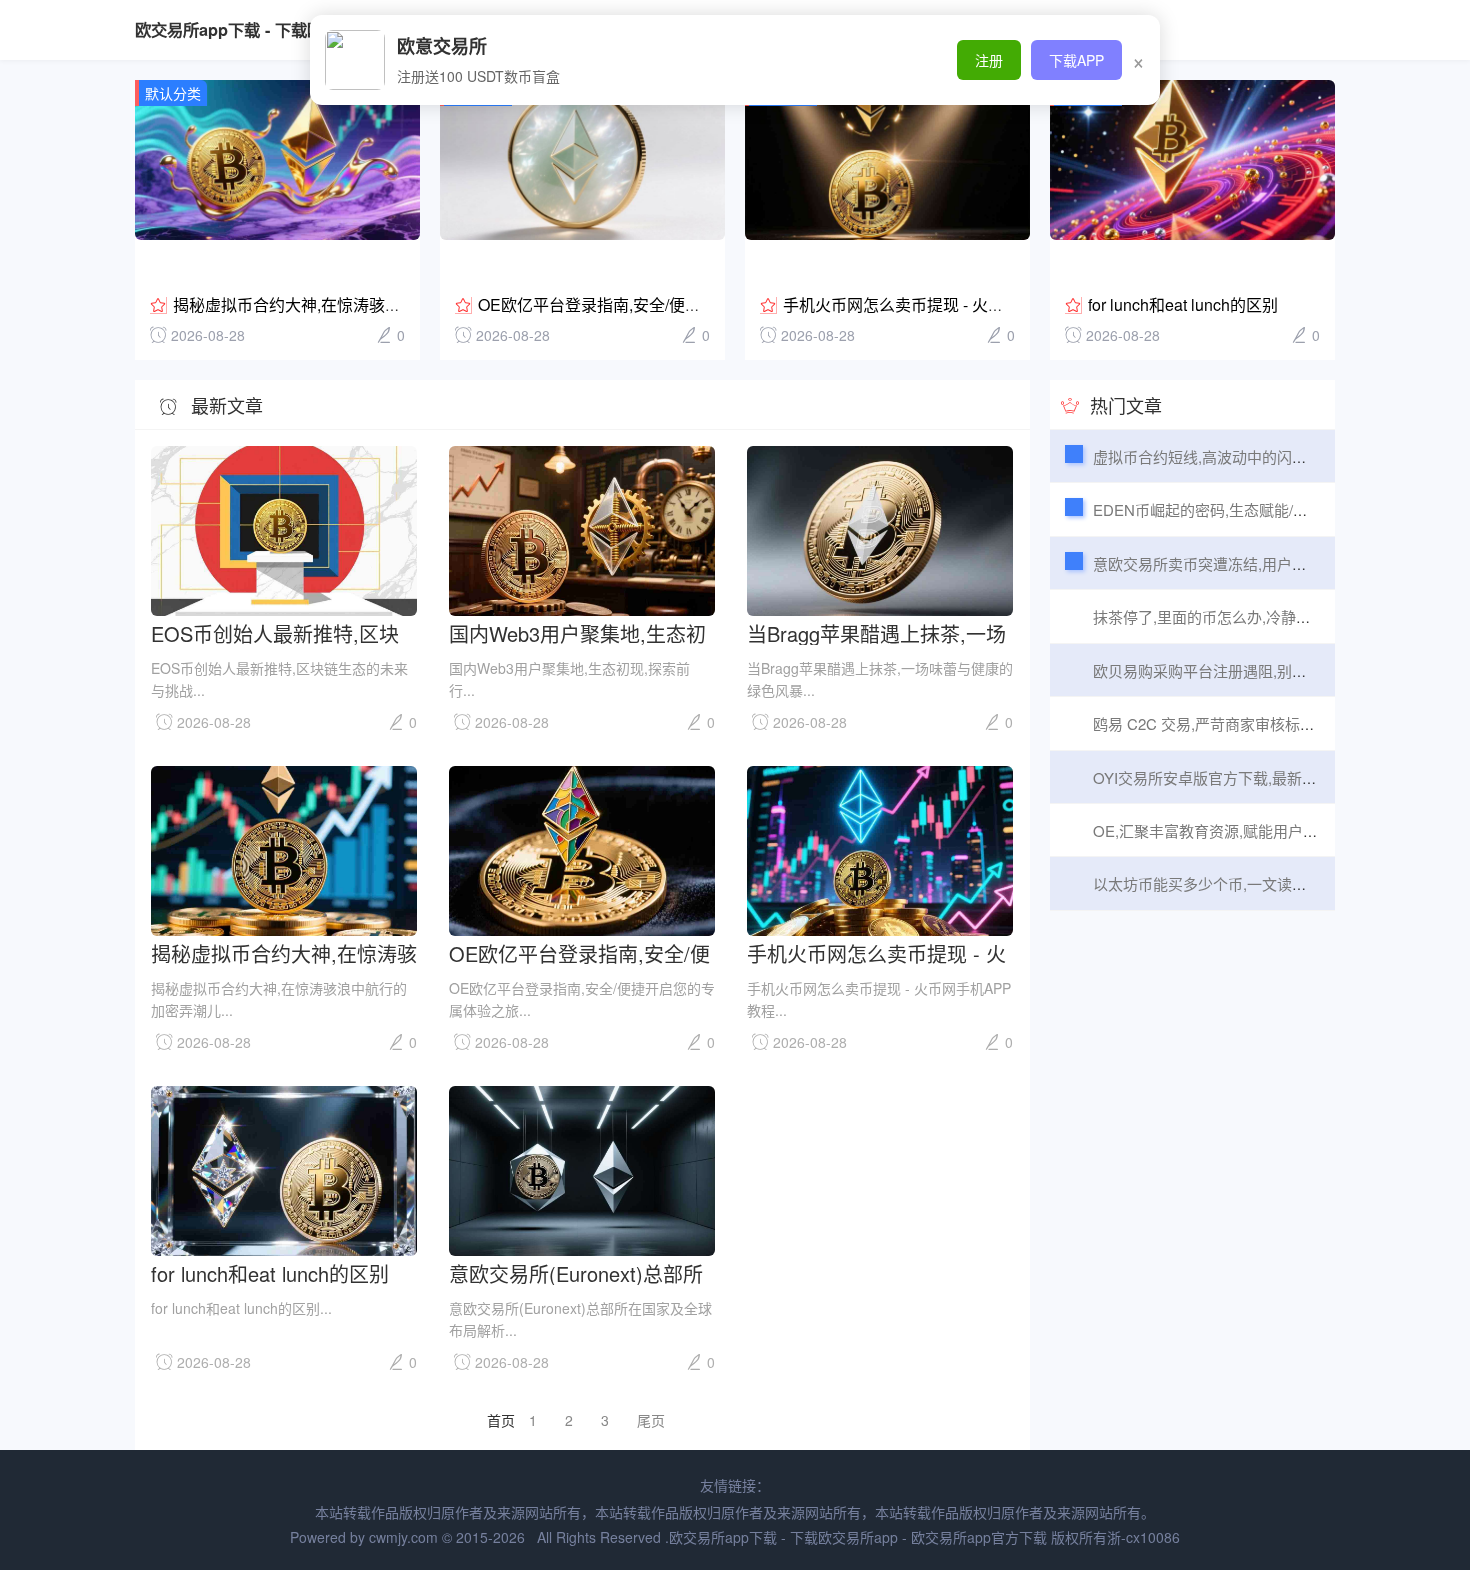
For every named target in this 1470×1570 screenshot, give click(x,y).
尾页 (651, 1420)
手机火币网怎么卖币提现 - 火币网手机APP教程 (950, 304)
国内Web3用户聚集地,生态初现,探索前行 (577, 632)
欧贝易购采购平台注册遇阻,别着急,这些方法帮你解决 (1269, 670)
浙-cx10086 (1143, 1537)
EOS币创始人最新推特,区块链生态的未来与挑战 (275, 632)
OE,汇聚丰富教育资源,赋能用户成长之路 (1228, 830)
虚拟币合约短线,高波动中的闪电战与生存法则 (1245, 456)
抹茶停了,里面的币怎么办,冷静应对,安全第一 (1241, 616)
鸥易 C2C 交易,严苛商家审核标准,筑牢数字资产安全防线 (1281, 723)
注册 (989, 60)
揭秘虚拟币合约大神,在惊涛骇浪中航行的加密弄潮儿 (359, 304)
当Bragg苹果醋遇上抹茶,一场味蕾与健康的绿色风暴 (876, 632)
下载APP (1076, 60)
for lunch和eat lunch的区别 (1183, 304)
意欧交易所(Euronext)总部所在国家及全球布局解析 (576, 1272)
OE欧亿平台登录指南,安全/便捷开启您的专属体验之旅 (669, 304)
